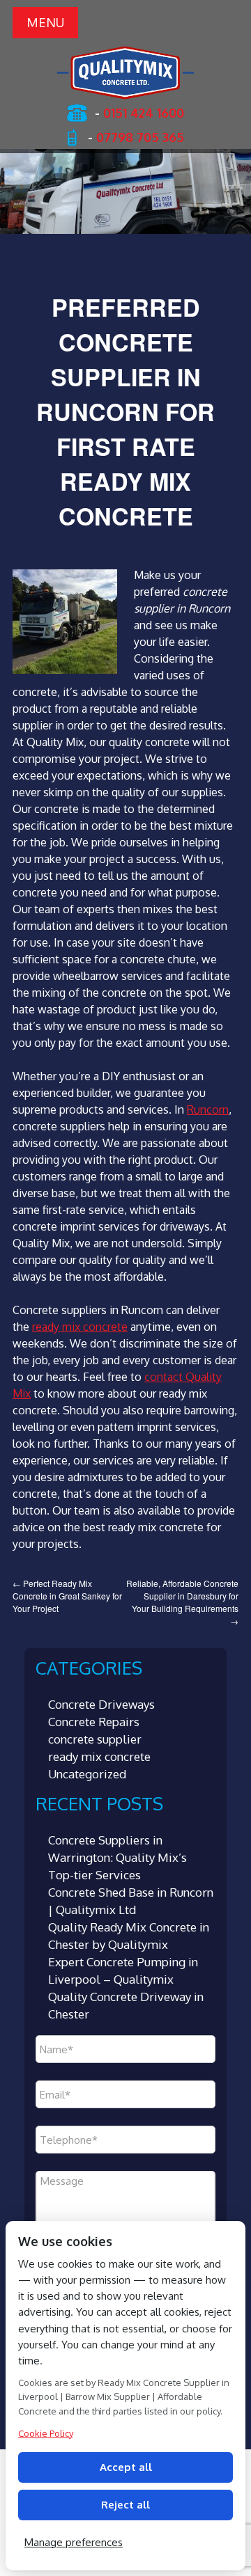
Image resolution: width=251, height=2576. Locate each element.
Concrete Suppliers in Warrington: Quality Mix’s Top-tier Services (117, 1857)
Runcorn (208, 1109)
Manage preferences (74, 2542)
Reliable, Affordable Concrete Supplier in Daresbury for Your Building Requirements (182, 1602)
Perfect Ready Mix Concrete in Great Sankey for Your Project (67, 1596)
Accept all (126, 2467)
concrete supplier (95, 1739)
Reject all (125, 2505)
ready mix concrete (80, 1327)
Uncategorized (87, 1774)
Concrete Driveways (101, 1704)
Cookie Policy (46, 2433)
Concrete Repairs (94, 1722)
